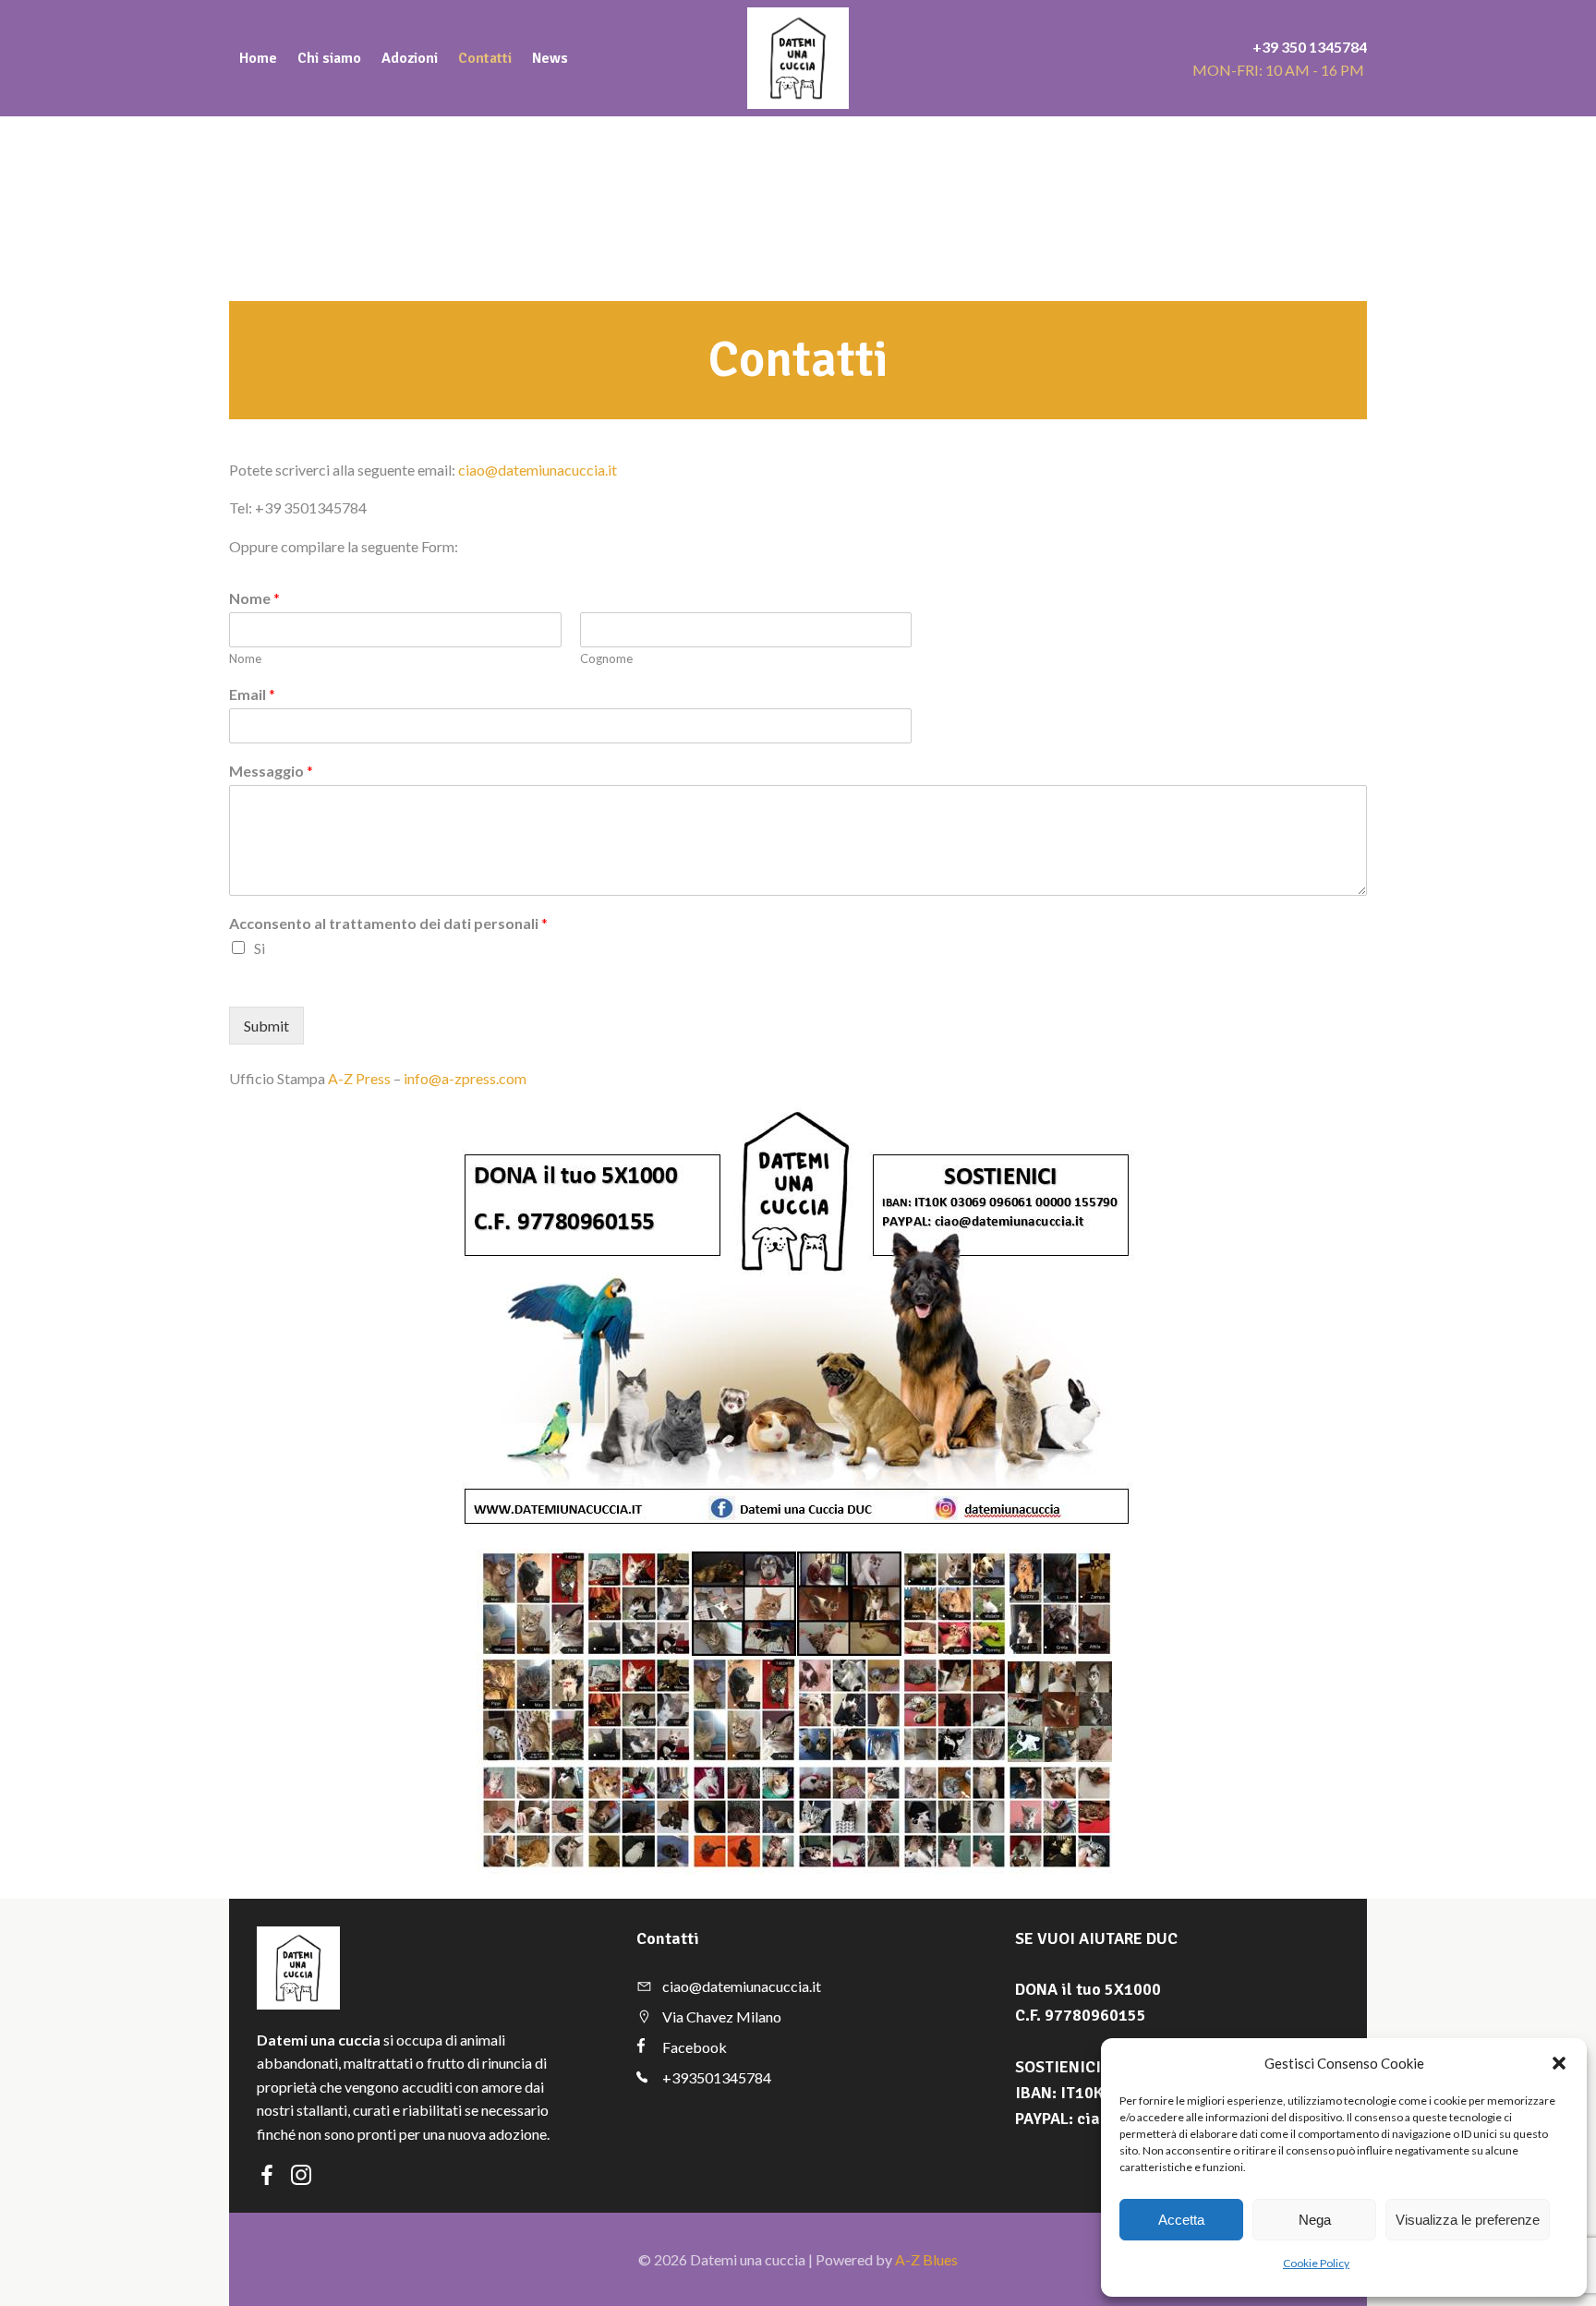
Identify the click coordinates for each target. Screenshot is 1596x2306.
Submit (266, 1026)
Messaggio (271, 771)
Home (258, 58)
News (550, 58)
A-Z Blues (926, 2259)
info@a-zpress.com (465, 1078)
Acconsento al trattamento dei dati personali (388, 923)
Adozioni (410, 58)
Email (252, 694)
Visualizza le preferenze (1468, 2220)
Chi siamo (329, 58)
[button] (1559, 2063)
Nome (254, 598)
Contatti (485, 58)
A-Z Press (359, 1078)
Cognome (606, 658)
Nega (1315, 2220)
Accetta (1181, 2220)
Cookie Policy (1316, 2263)
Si (260, 948)
